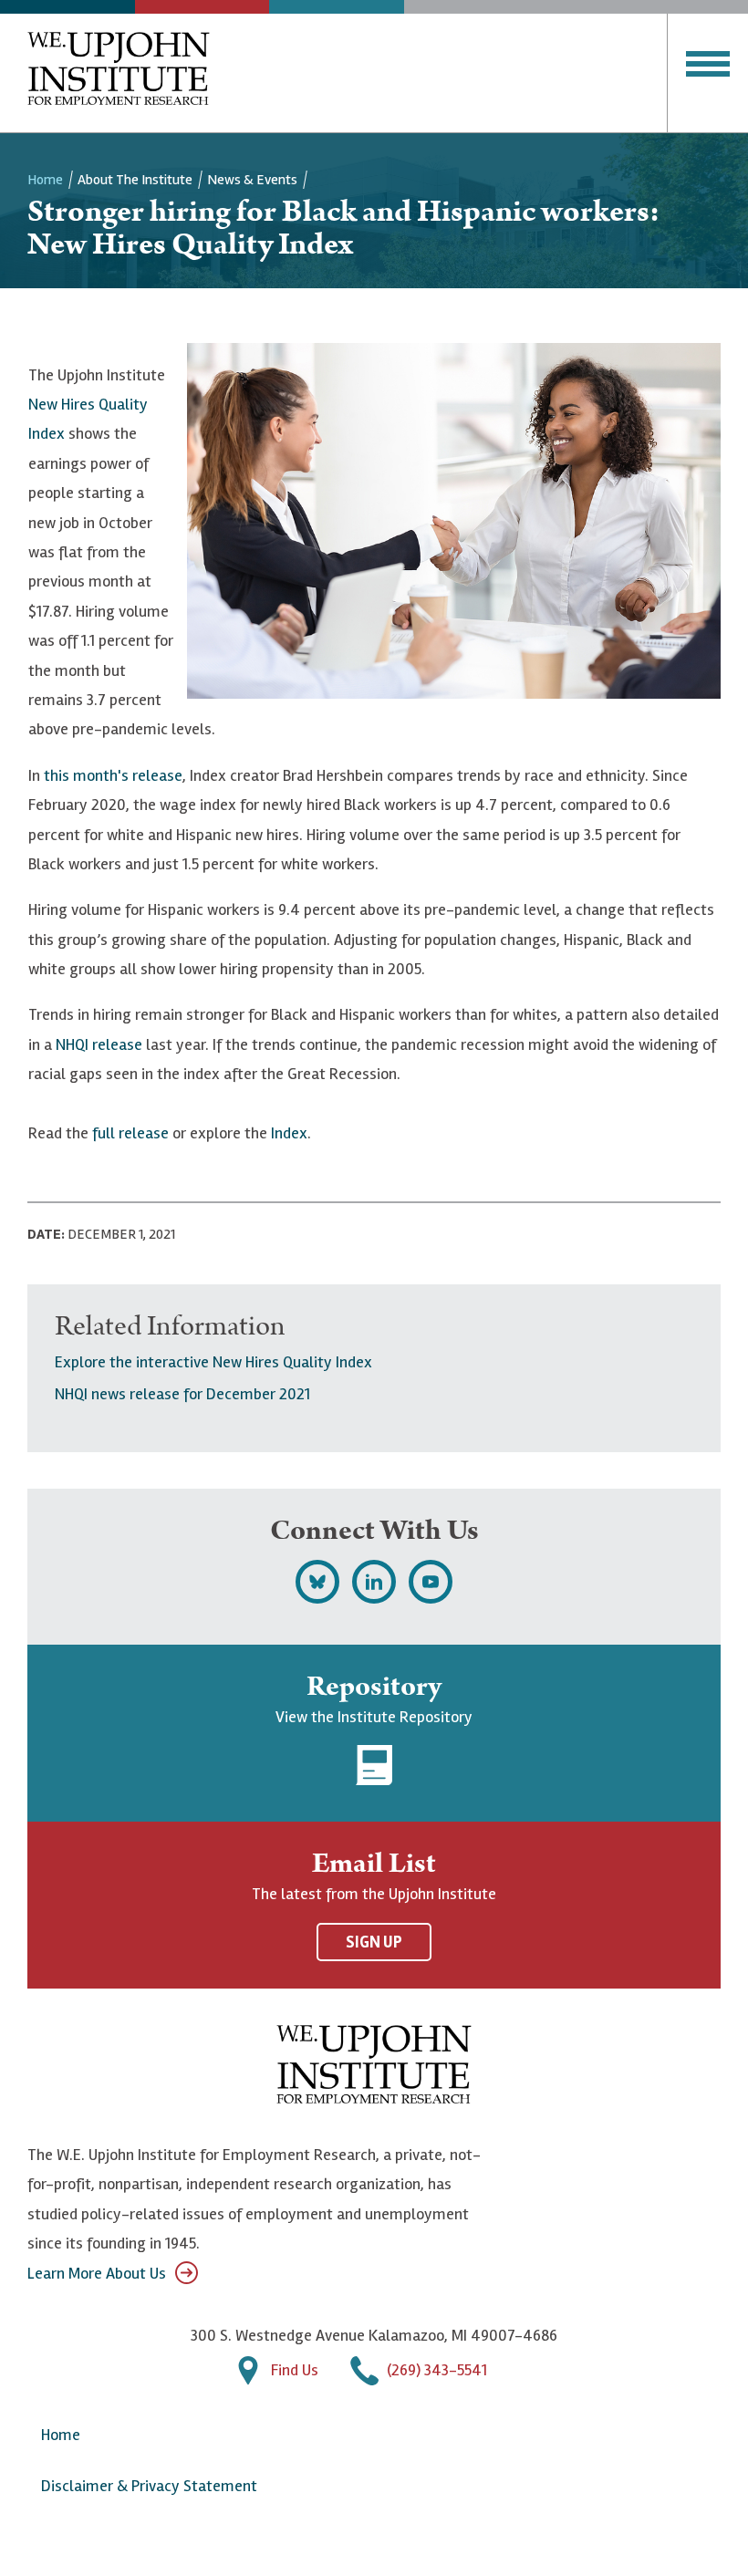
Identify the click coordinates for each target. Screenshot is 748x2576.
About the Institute (135, 180)
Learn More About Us (97, 2273)
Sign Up (374, 1942)
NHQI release (99, 1044)
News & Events (252, 180)
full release (130, 1133)
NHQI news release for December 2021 (182, 1394)
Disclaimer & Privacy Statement (149, 2486)
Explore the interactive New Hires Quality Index (213, 1362)
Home (45, 180)
